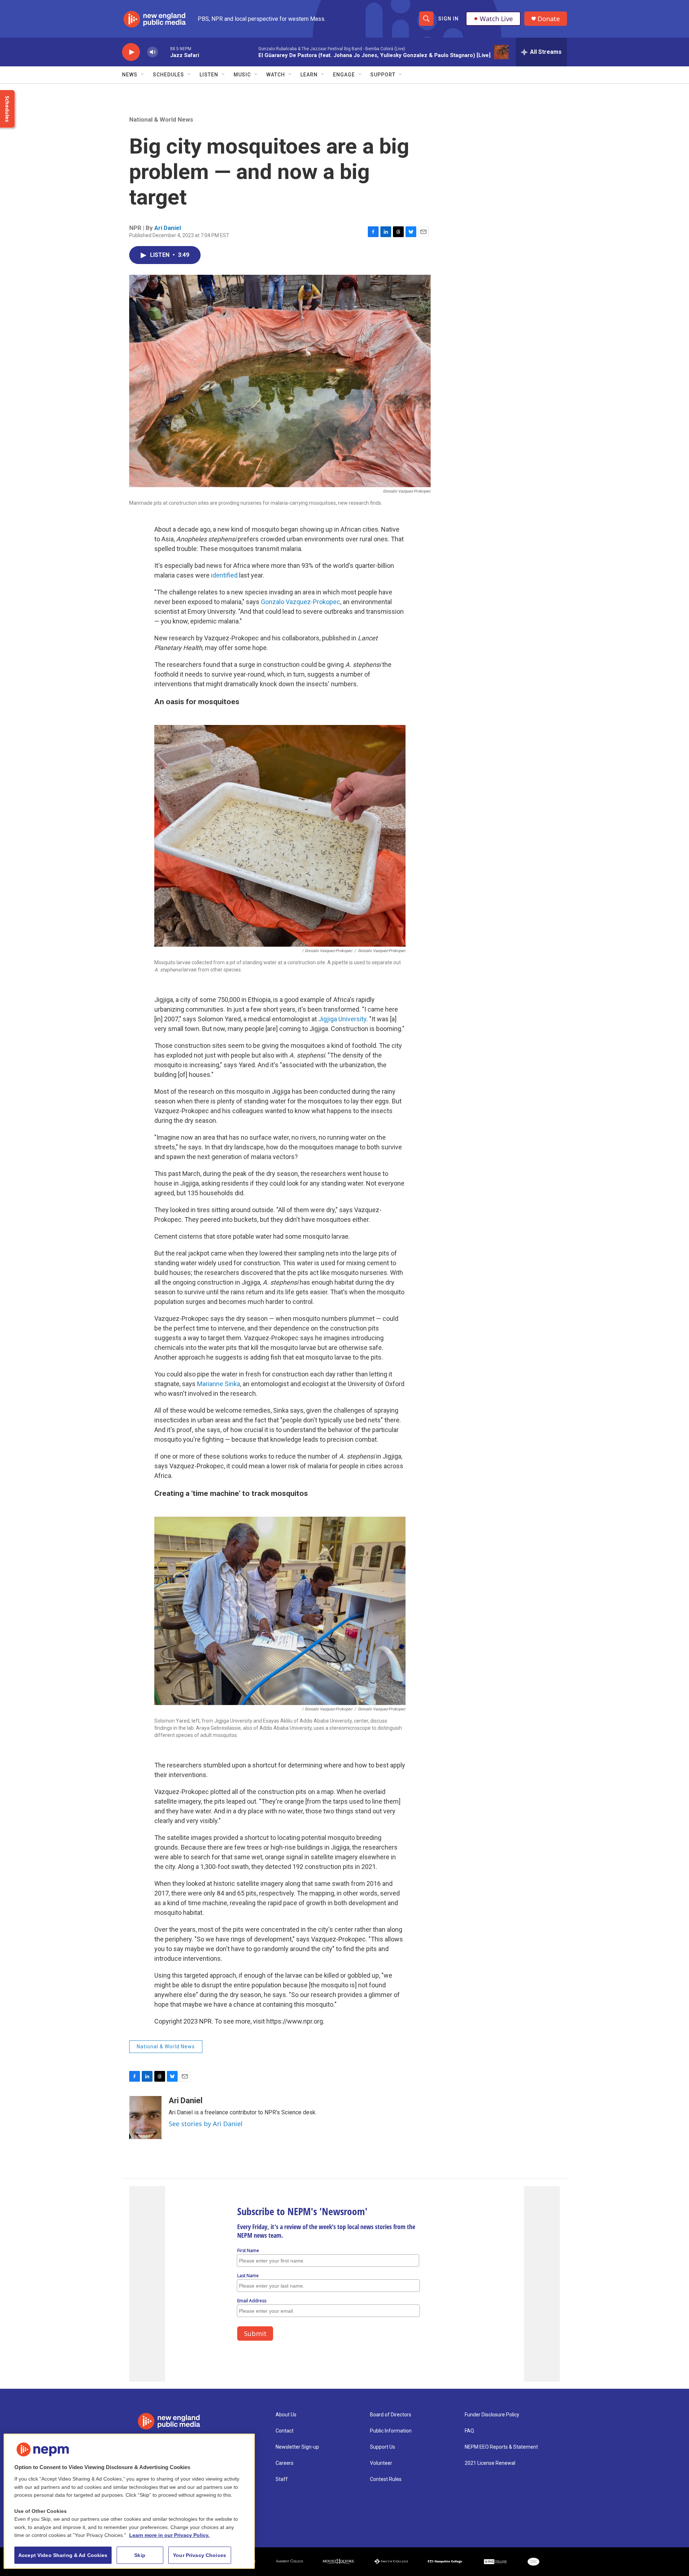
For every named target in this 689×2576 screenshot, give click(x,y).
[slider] (164, 52)
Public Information (391, 2431)
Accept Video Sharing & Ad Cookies (63, 2555)
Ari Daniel (168, 228)
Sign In (448, 19)
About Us (286, 2415)
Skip (140, 2555)
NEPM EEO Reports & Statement (501, 2447)
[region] (129, 2501)
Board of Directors (391, 2415)
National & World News (161, 119)
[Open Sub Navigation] (143, 75)
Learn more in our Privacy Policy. (169, 2535)
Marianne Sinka (219, 1384)
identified (224, 575)
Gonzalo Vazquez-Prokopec (301, 602)
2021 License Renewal (490, 2463)
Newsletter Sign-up (297, 2447)
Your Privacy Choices (200, 2555)
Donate (549, 19)
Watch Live (496, 19)
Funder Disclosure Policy (492, 2415)
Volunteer (381, 2463)
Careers (285, 2463)
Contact (285, 2431)
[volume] (153, 52)
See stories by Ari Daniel (206, 2124)
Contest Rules (386, 2479)
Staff (282, 2479)
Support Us (383, 2447)
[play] (131, 52)
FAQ (469, 2431)
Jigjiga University (342, 1019)
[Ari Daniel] (145, 2118)
